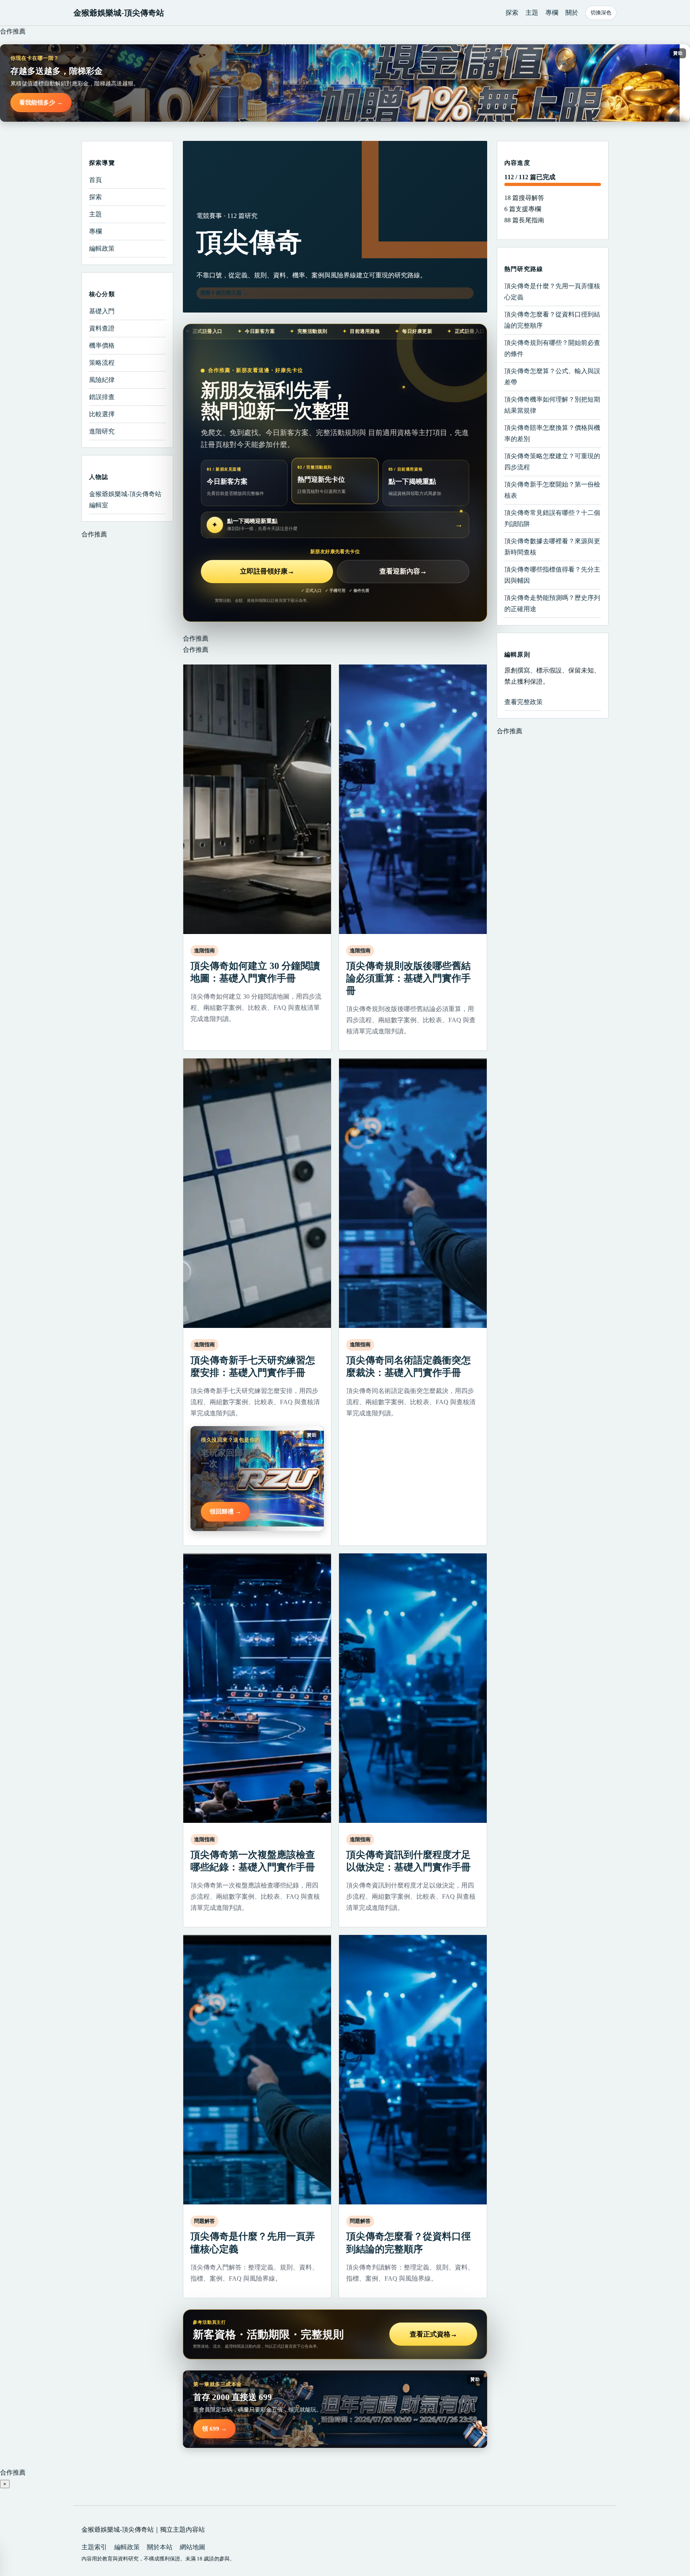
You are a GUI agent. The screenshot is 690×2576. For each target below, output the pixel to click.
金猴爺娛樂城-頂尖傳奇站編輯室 (125, 500)
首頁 (95, 180)
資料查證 (102, 328)
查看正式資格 (433, 2334)
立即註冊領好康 (267, 571)
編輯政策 (102, 248)
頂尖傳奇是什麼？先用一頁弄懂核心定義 (552, 292)
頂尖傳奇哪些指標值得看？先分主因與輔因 (552, 575)
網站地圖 (192, 2547)
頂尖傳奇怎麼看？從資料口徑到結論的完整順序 (552, 320)
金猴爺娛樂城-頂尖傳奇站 (119, 13)
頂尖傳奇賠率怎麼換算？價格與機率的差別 (552, 433)
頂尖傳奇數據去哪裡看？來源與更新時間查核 (552, 547)
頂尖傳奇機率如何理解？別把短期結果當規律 (552, 405)
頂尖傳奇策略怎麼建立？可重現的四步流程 (552, 462)
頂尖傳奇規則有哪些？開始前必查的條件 (552, 348)
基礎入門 (102, 311)
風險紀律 (102, 380)
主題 (532, 13)
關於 (572, 13)
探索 (512, 13)
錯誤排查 (102, 397)
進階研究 (102, 431)
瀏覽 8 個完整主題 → (224, 293)
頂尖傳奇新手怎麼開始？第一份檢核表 (552, 490)
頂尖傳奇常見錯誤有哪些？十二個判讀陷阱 (552, 518)
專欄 (552, 13)
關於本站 (160, 2547)
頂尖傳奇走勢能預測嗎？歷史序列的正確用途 (552, 603)
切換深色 (601, 13)
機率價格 (102, 345)
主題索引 (94, 2547)
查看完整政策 (523, 702)
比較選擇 (102, 414)
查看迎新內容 (403, 571)
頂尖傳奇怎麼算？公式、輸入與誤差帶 (552, 377)
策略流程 (102, 363)
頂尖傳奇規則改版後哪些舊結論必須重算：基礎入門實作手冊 (408, 978)
